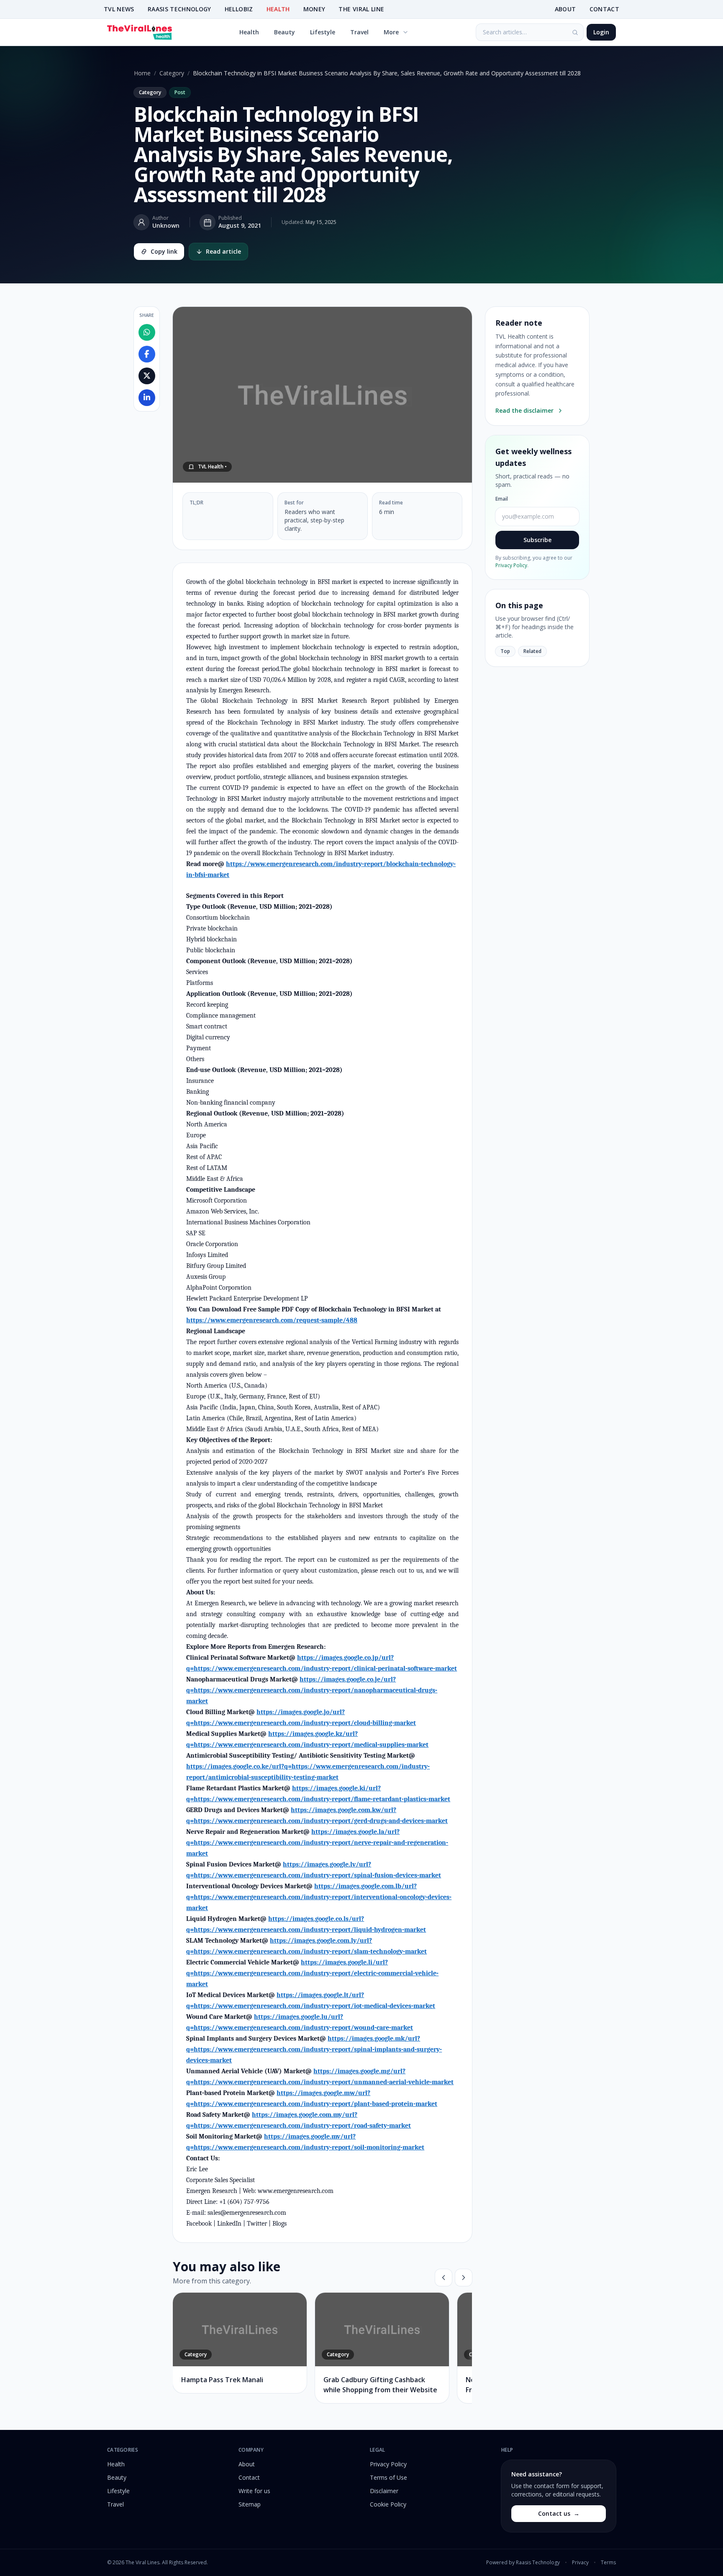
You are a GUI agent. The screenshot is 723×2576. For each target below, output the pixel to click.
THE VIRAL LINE (361, 9)
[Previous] (444, 2278)
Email (502, 499)
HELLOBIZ (239, 9)
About (247, 2464)
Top (505, 651)
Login (601, 32)
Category (172, 73)
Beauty (285, 32)
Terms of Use (388, 2477)
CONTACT (604, 9)
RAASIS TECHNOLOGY (179, 9)
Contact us (559, 2513)
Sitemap (250, 2504)
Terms (608, 2563)
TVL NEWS (119, 9)
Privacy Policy (511, 565)
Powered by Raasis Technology (523, 2563)
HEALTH (278, 9)
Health (249, 32)
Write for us (254, 2491)
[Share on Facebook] (147, 354)
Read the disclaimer (524, 410)
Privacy (580, 2563)
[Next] (464, 2278)
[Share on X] (147, 376)
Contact (249, 2477)
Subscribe (537, 540)
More (391, 32)
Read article (223, 251)
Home (142, 73)
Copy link (164, 251)
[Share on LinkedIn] (147, 398)
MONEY (314, 9)
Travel (359, 32)
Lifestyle (323, 32)
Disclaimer (384, 2491)
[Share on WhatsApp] (147, 332)
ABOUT (565, 9)
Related (532, 651)
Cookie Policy (388, 2504)
